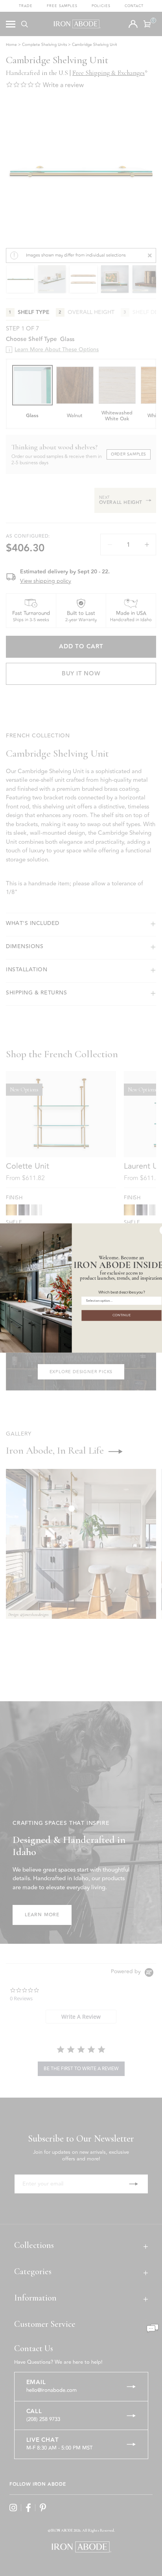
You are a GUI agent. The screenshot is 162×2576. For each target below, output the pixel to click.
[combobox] (120, 1301)
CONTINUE (122, 1315)
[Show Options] (156, 1301)
